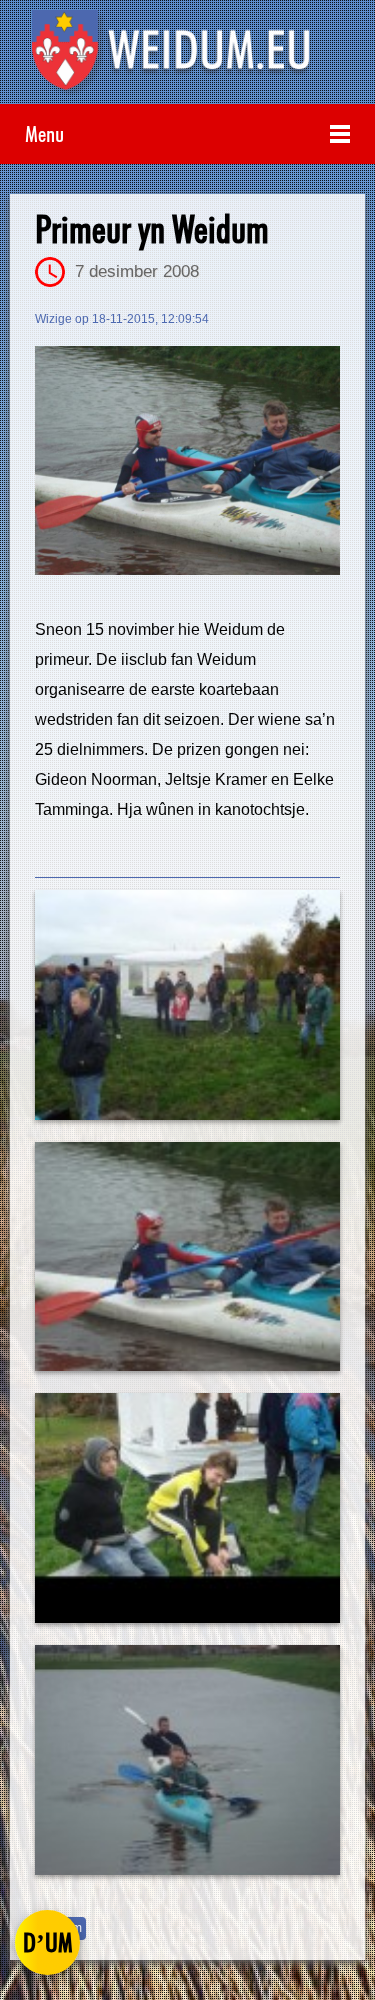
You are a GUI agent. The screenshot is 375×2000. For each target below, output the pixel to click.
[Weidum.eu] (187, 57)
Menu (44, 133)
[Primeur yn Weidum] (187, 460)
